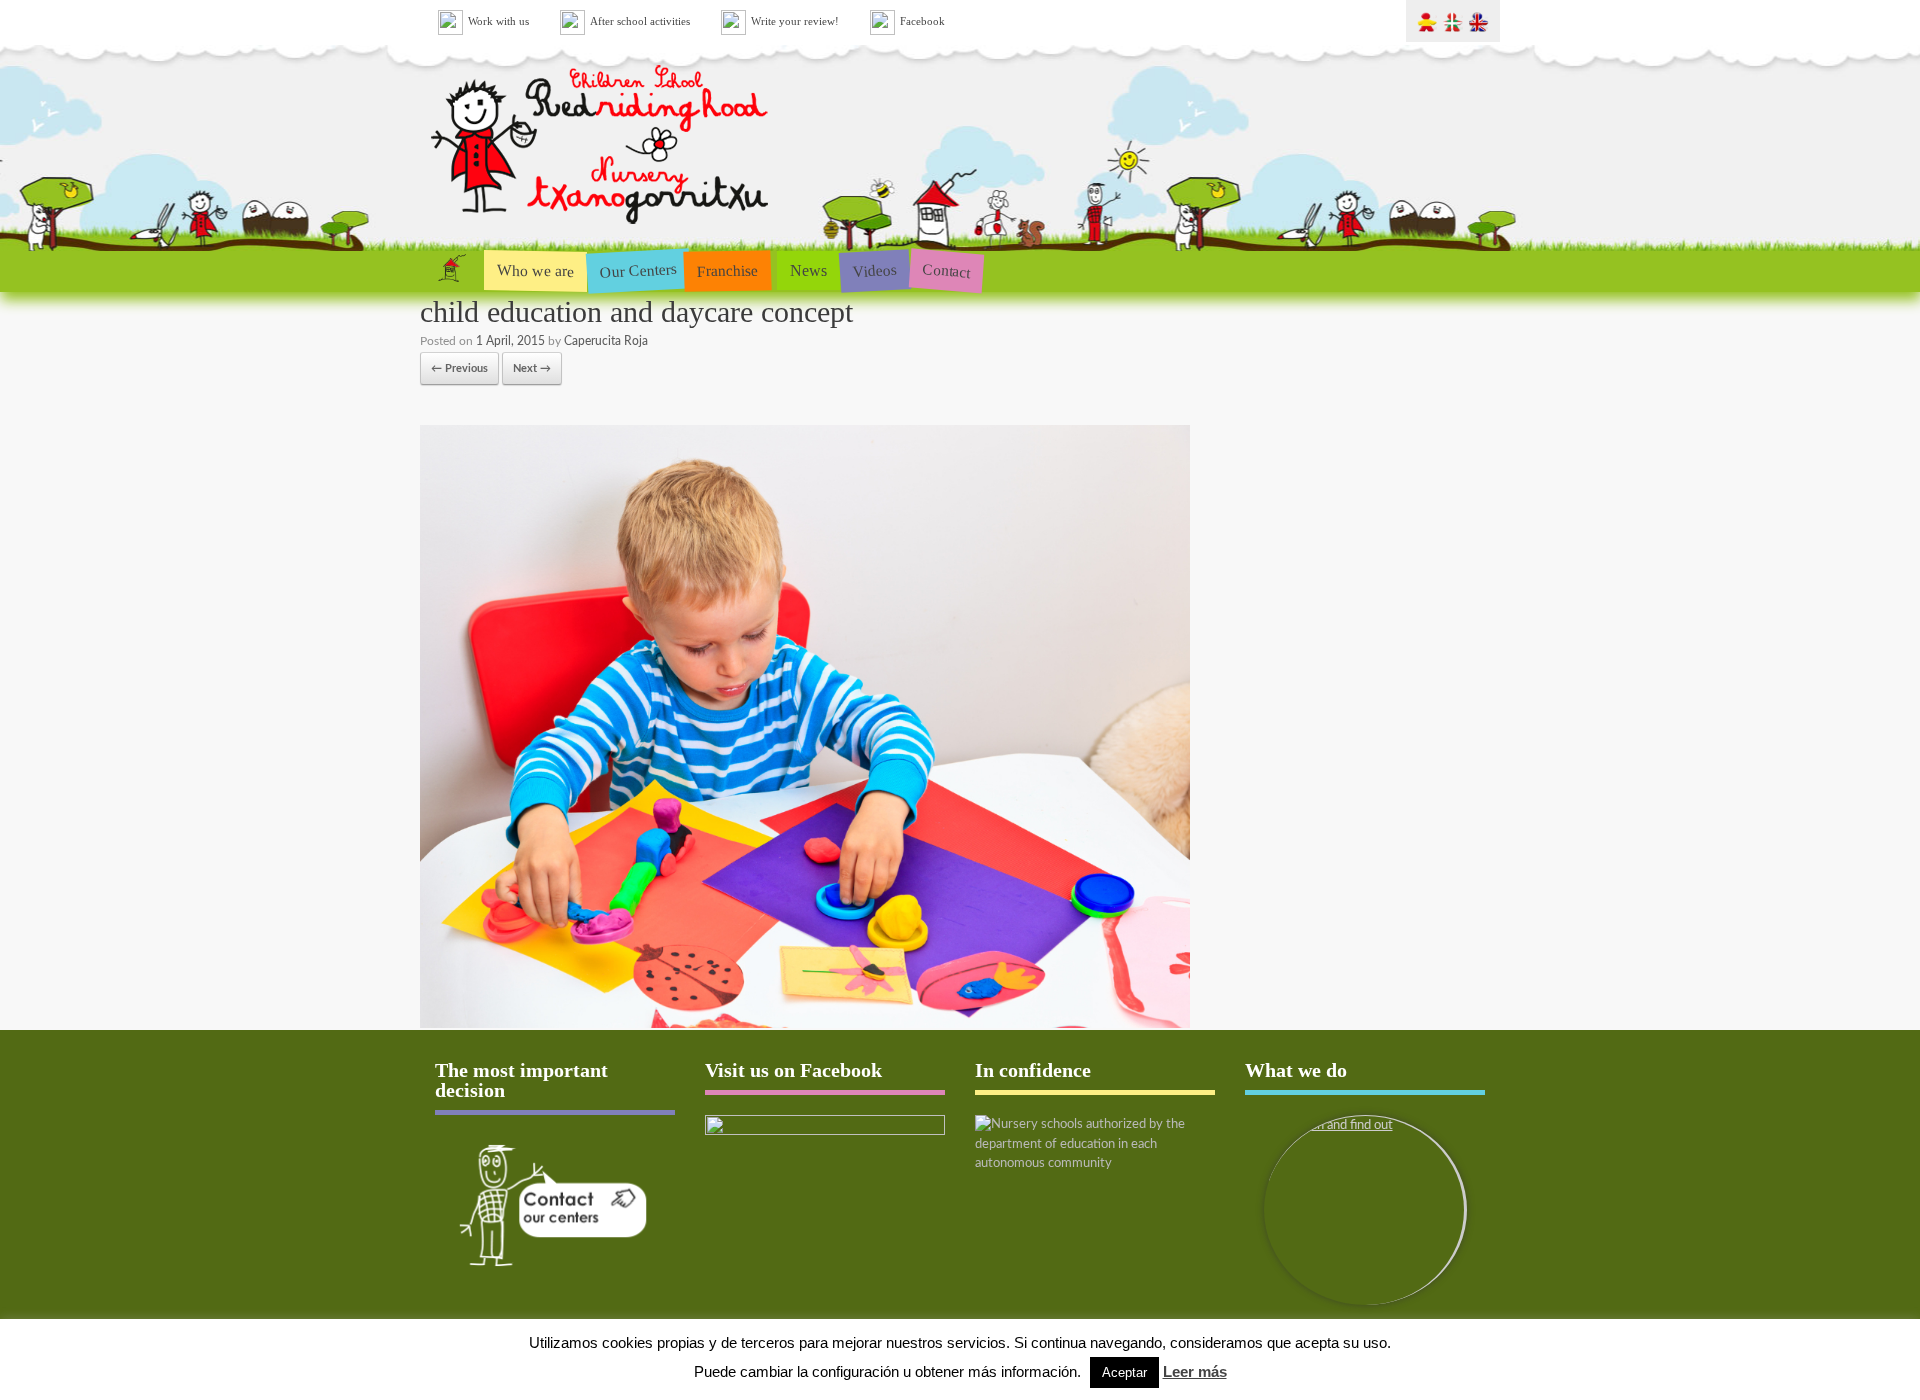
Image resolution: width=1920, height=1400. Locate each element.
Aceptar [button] (1124, 1372)
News (808, 270)
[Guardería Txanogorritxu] (602, 228)
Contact (946, 270)
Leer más (1195, 1371)
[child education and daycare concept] (805, 1024)
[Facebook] (825, 1183)
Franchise (728, 270)
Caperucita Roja (606, 341)
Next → (532, 368)
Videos (874, 269)
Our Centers (638, 270)
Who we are (535, 270)
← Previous (459, 368)
